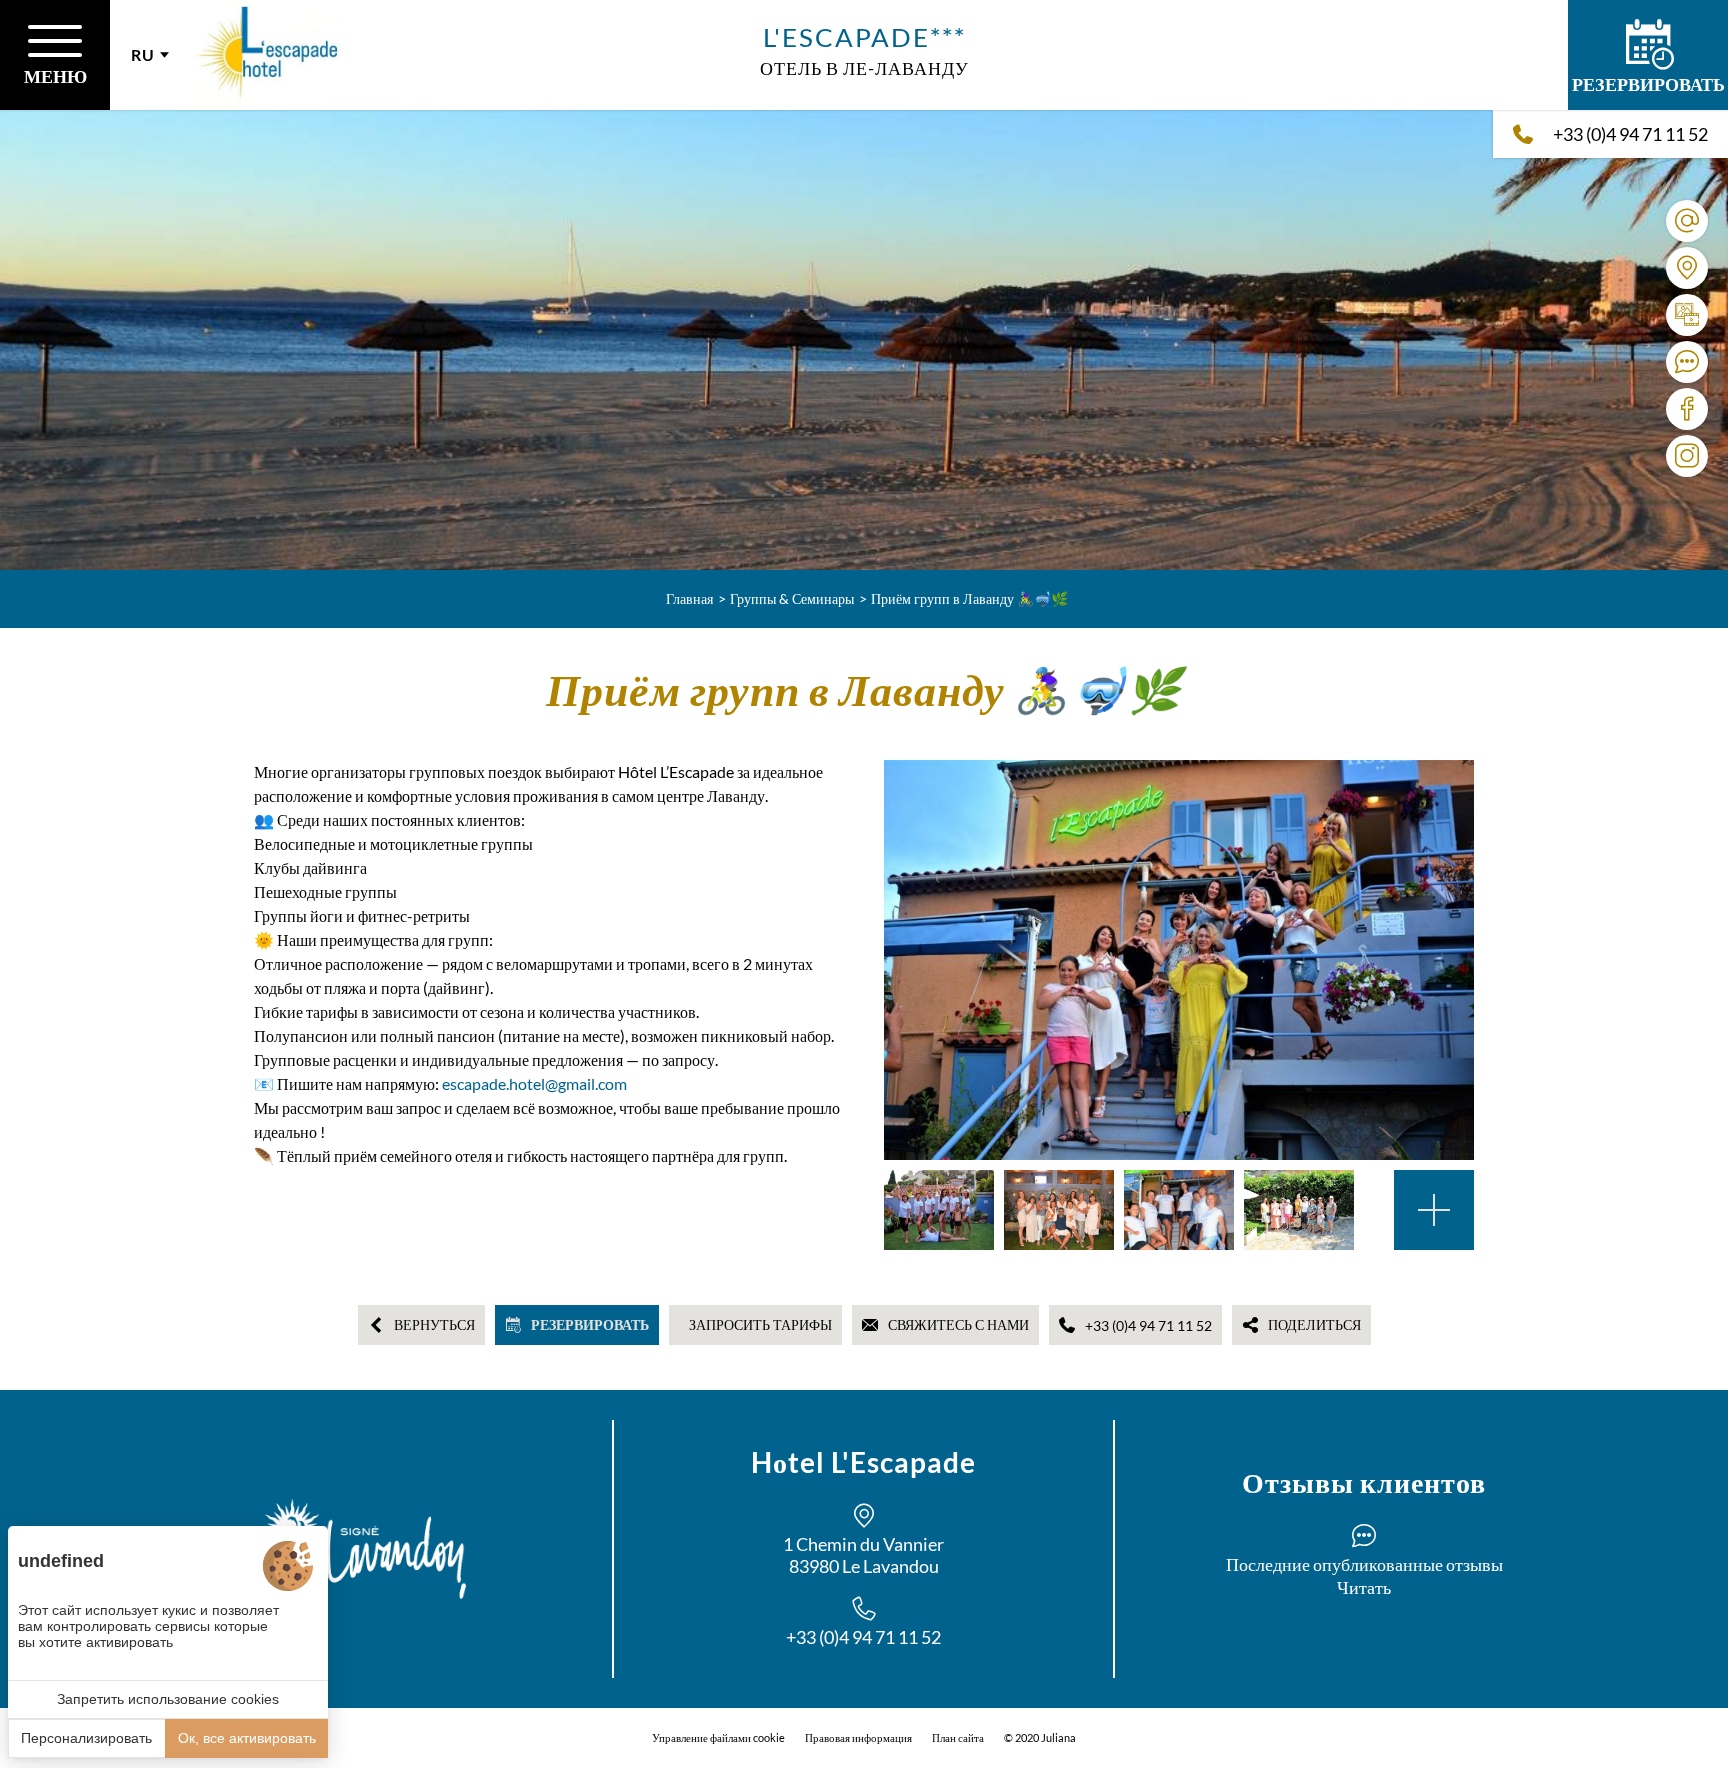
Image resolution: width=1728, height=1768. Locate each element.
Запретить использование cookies (168, 1699)
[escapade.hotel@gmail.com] (1687, 221)
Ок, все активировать (247, 1738)
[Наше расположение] (1687, 268)
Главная (689, 598)
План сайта (958, 1737)
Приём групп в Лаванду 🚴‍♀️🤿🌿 (969, 598)
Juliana (1058, 1737)
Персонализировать (86, 1738)
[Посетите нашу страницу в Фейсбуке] (1687, 409)
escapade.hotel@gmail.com (534, 1083)
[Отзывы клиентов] (1687, 362)
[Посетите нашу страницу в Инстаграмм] (1687, 456)
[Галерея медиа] (1687, 315)
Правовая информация (858, 1737)
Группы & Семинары (792, 598)
